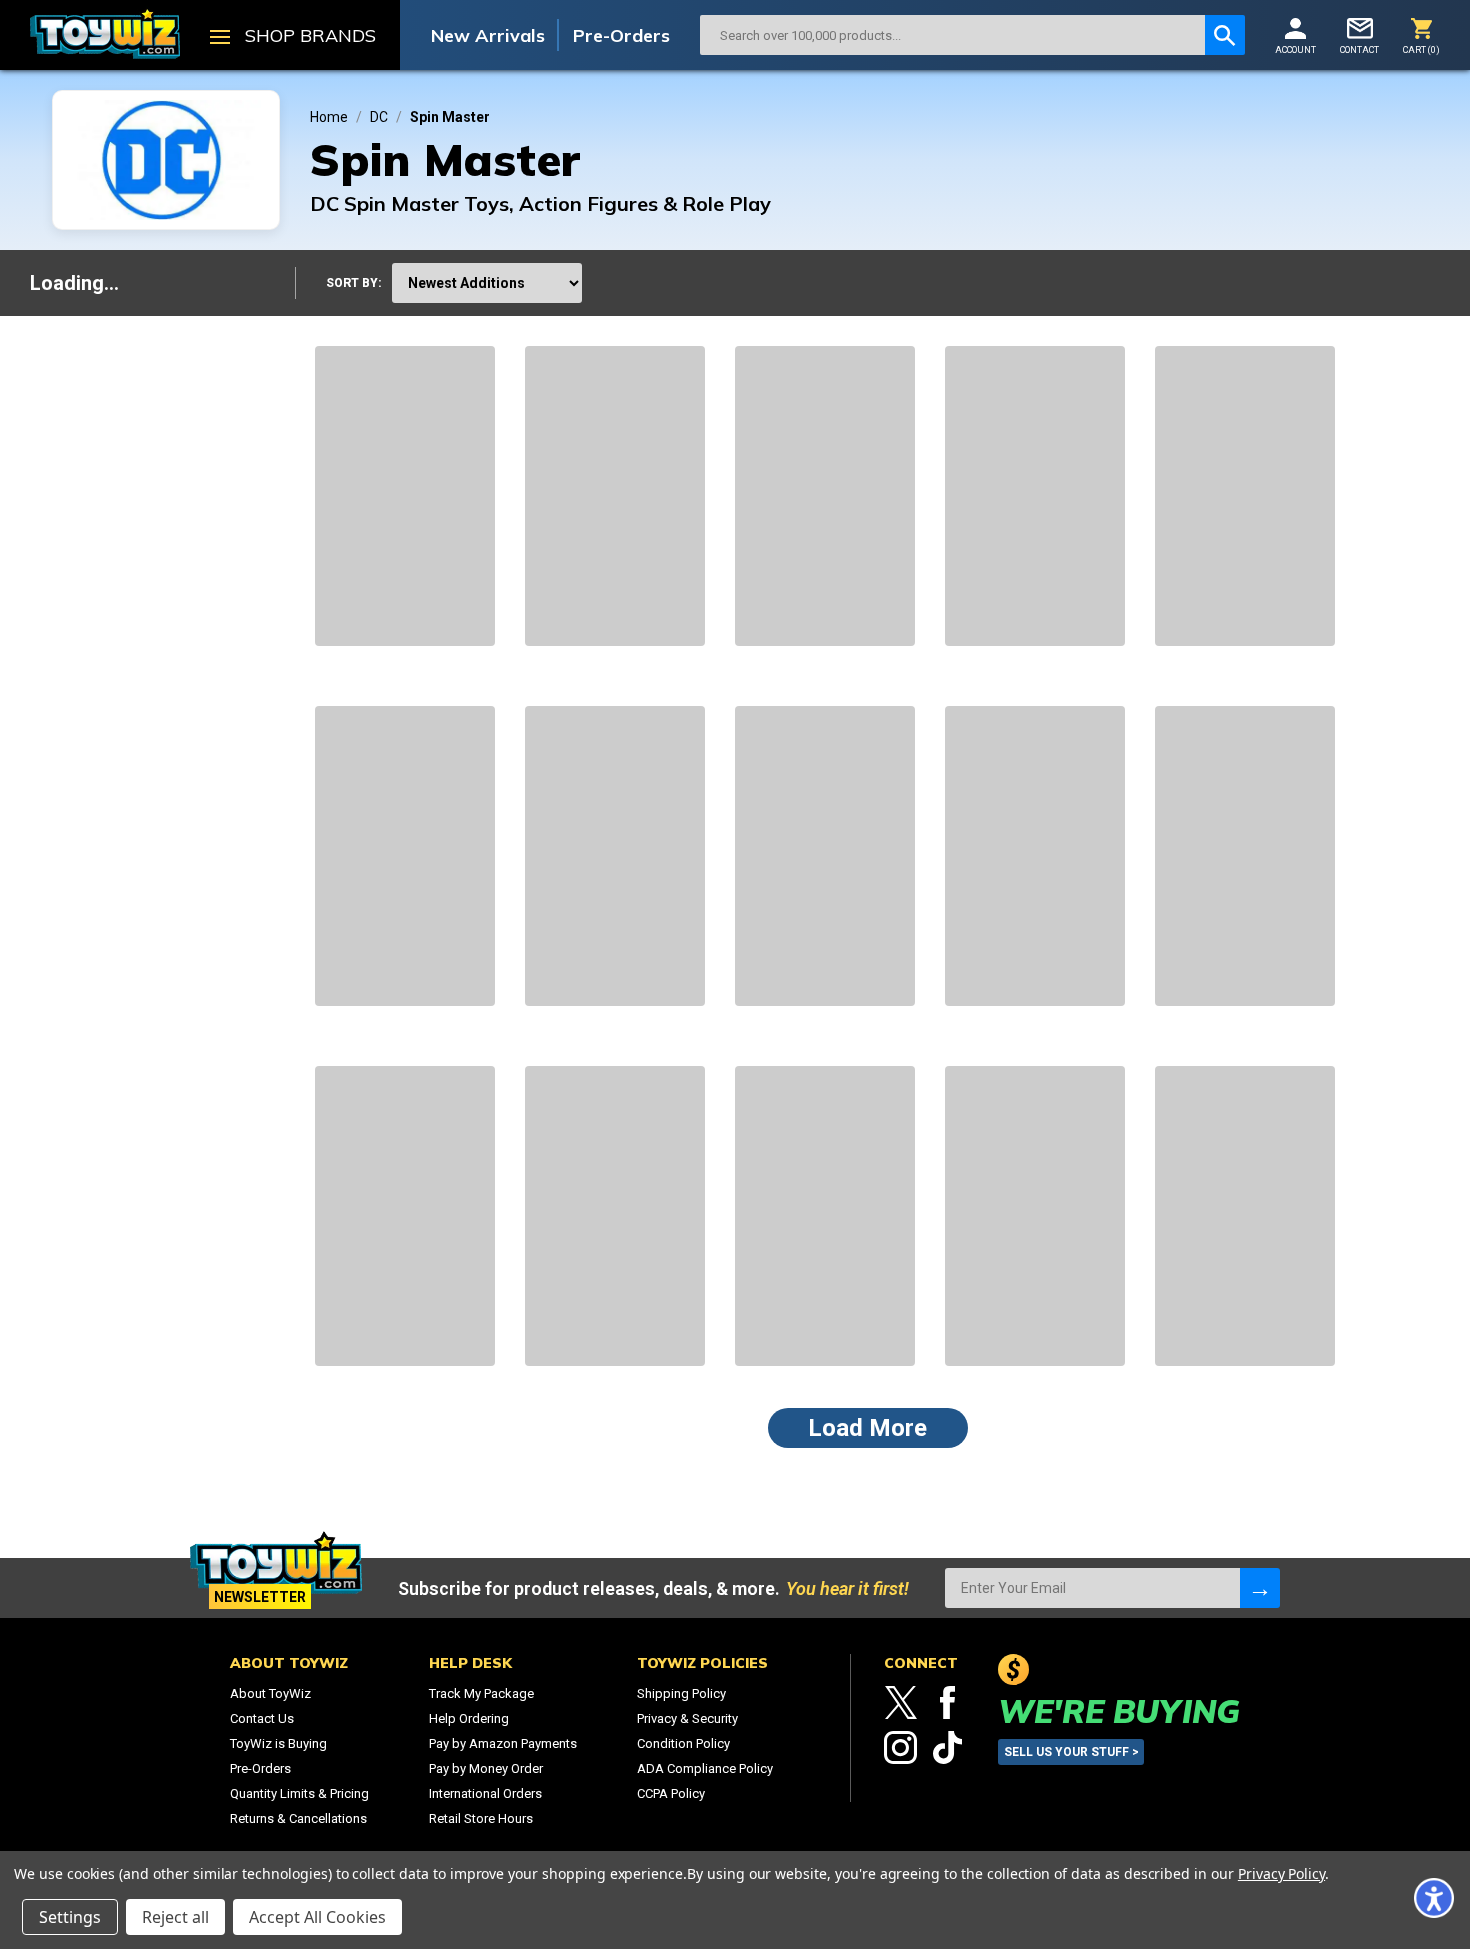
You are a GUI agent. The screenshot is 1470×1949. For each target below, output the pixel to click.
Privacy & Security (687, 1718)
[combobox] (952, 35)
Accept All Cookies (317, 1917)
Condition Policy (683, 1743)
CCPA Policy (671, 1793)
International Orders (485, 1793)
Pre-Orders (621, 35)
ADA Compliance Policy (705, 1768)
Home (329, 117)
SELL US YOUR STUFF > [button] (1071, 1752)
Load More (867, 1428)
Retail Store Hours (481, 1818)
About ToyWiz (270, 1693)
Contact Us (262, 1718)
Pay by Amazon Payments (503, 1743)
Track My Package (481, 1693)
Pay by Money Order (486, 1768)
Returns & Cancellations (298, 1818)
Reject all (175, 1917)
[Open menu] (220, 39)
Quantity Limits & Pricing (299, 1793)
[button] (1434, 1898)
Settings (70, 1917)
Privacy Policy (1281, 1873)
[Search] (1225, 35)
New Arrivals (488, 35)
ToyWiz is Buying (278, 1743)
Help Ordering (469, 1718)
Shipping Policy (681, 1693)
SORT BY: (354, 283)
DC (379, 117)
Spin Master (450, 117)
